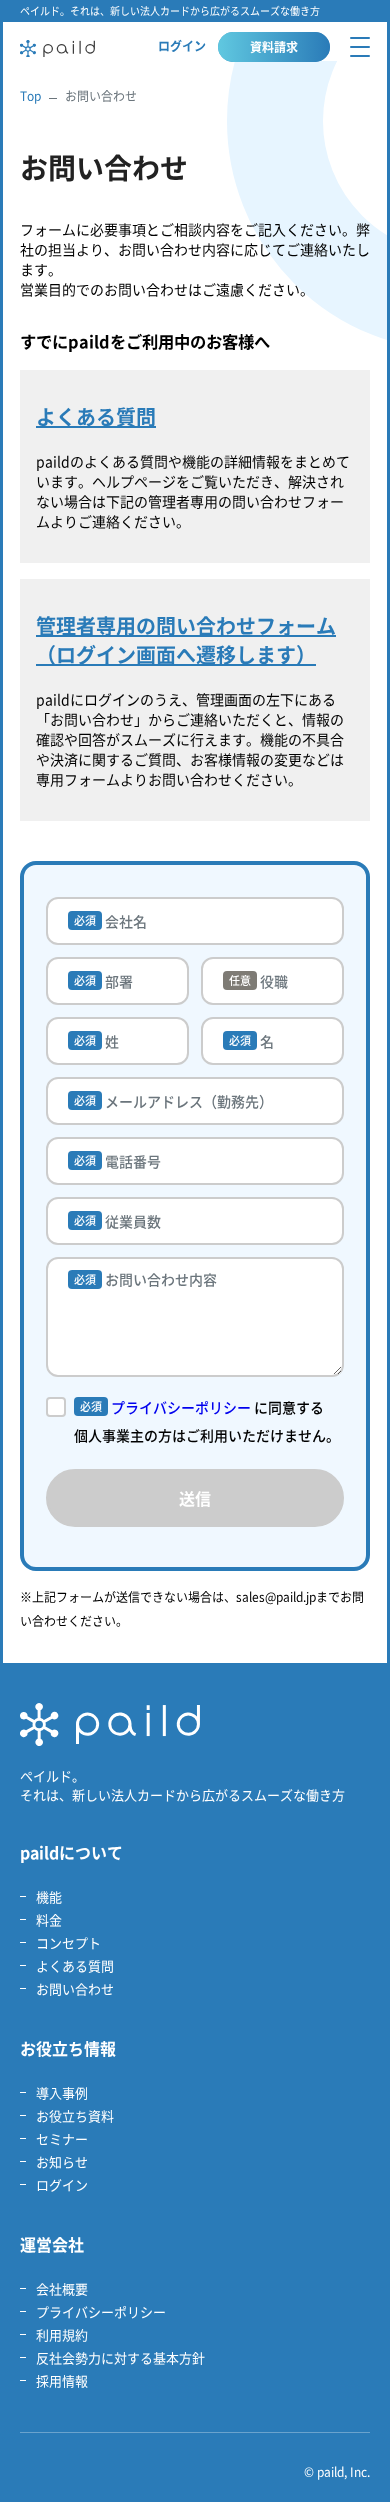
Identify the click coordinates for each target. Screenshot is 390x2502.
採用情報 (62, 2380)
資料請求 (274, 47)
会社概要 (62, 2288)
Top (30, 96)
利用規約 (62, 2334)
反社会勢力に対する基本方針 (120, 2357)
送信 (195, 1498)
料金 (49, 1919)
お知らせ (62, 2161)
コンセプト (68, 1942)
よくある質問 (75, 1965)
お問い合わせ (75, 1988)
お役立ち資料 (75, 2115)
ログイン (182, 46)
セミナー (62, 2138)
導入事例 (62, 2092)
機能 (49, 1896)
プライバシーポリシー (181, 1407)
